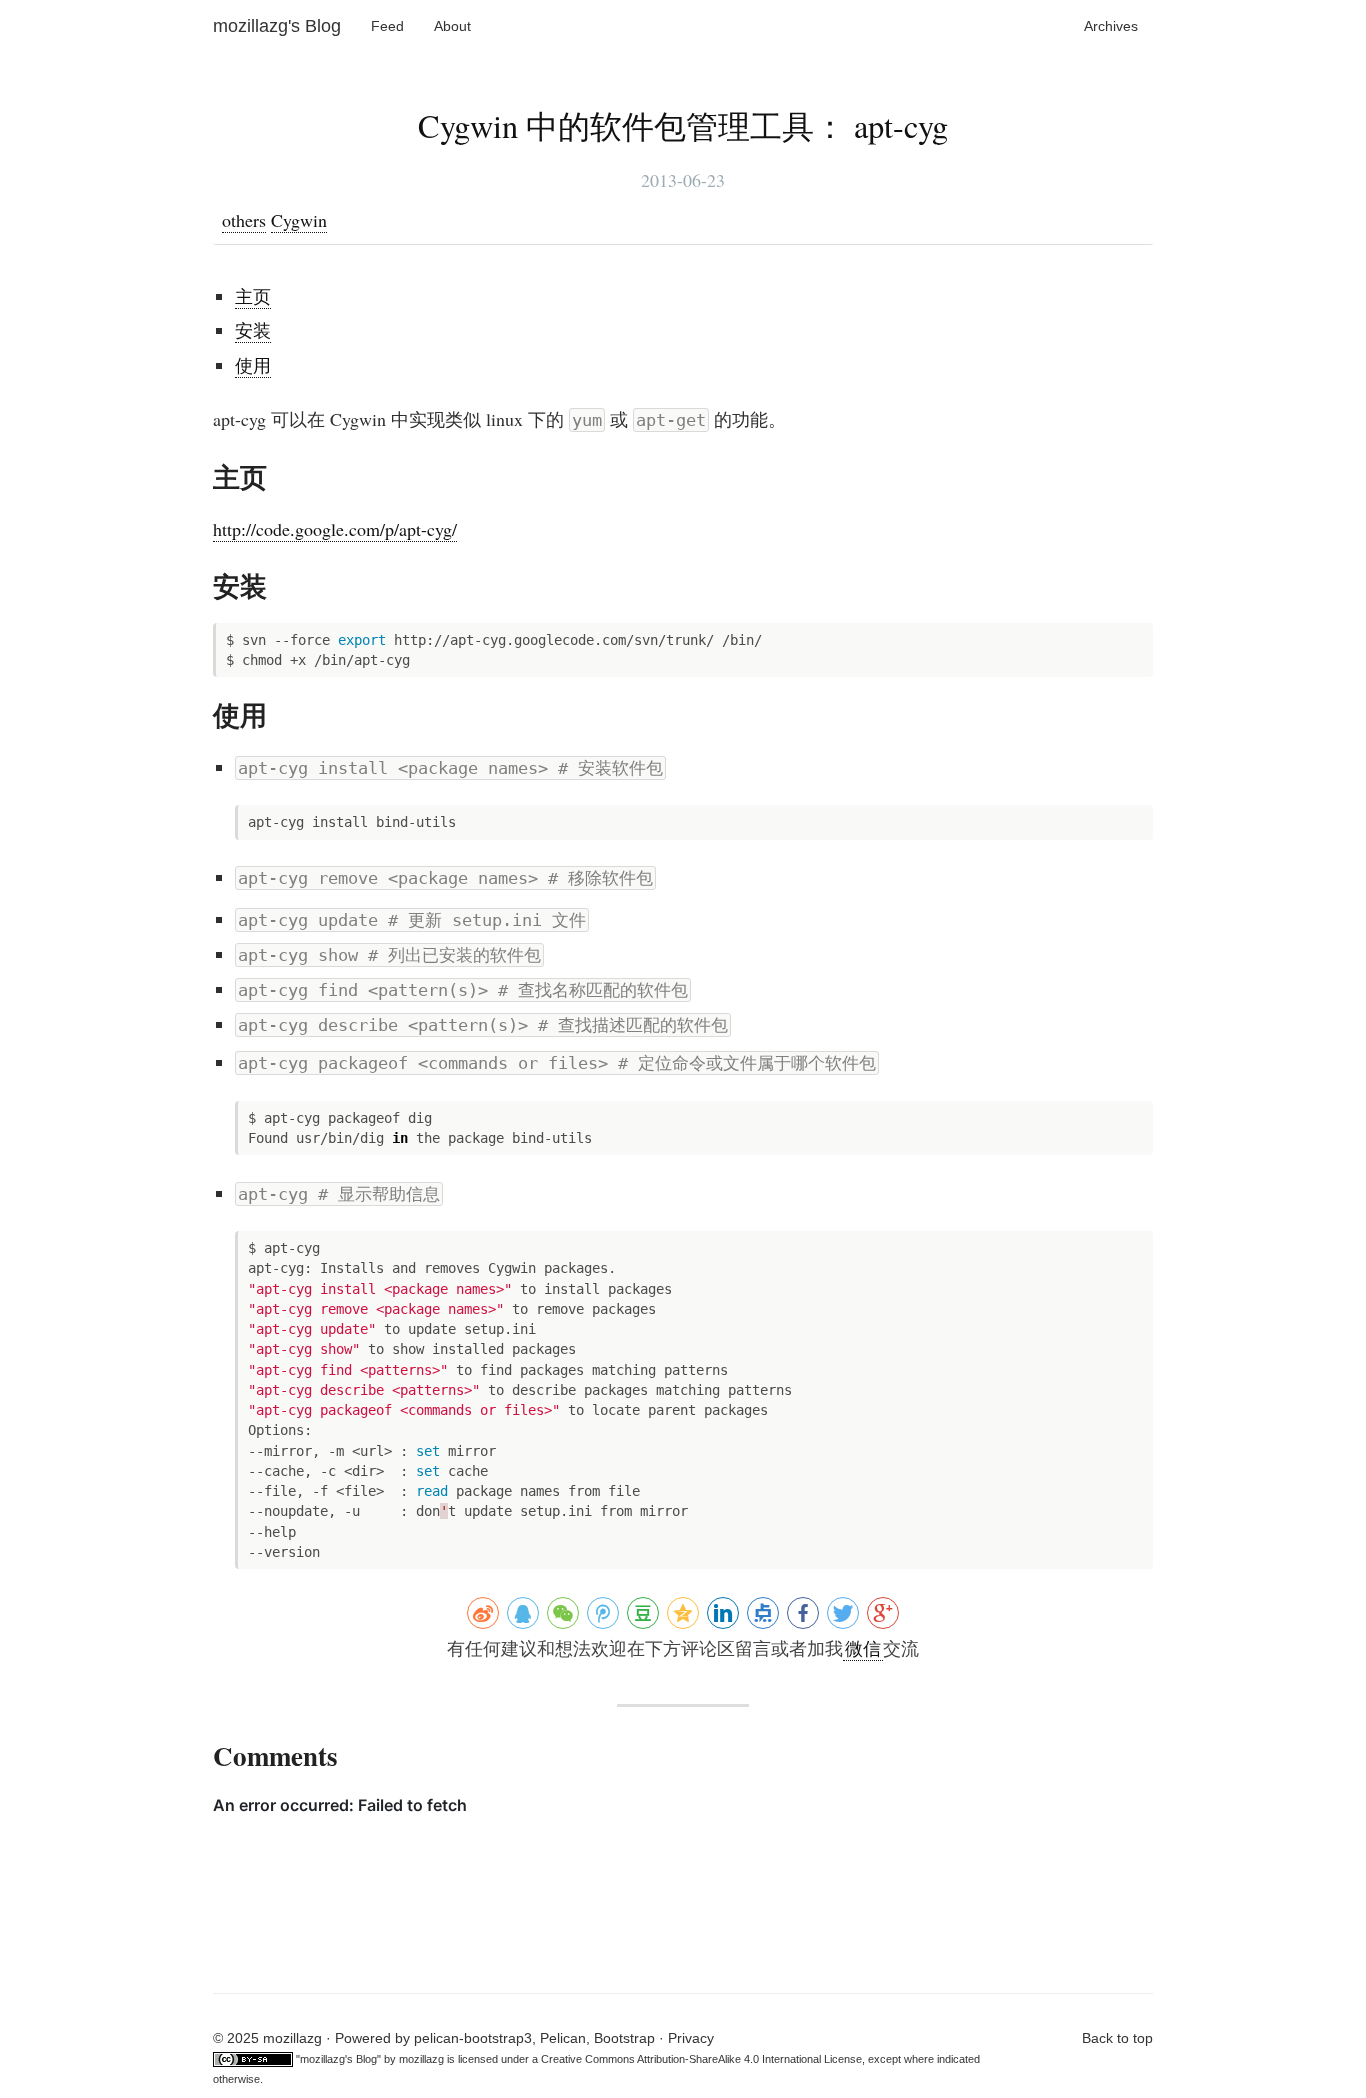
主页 (253, 296)
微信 (863, 1648)
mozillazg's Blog (277, 26)
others (244, 220)
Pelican (563, 2038)
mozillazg (421, 2059)
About (452, 26)
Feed (387, 26)
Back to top (1117, 2038)
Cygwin (299, 220)
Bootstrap (624, 2038)
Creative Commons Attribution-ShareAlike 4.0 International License (701, 2059)
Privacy (691, 2038)
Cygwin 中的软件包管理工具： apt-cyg (683, 125)
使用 (253, 365)
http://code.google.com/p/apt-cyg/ (335, 529)
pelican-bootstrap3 (473, 2038)
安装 (253, 330)
